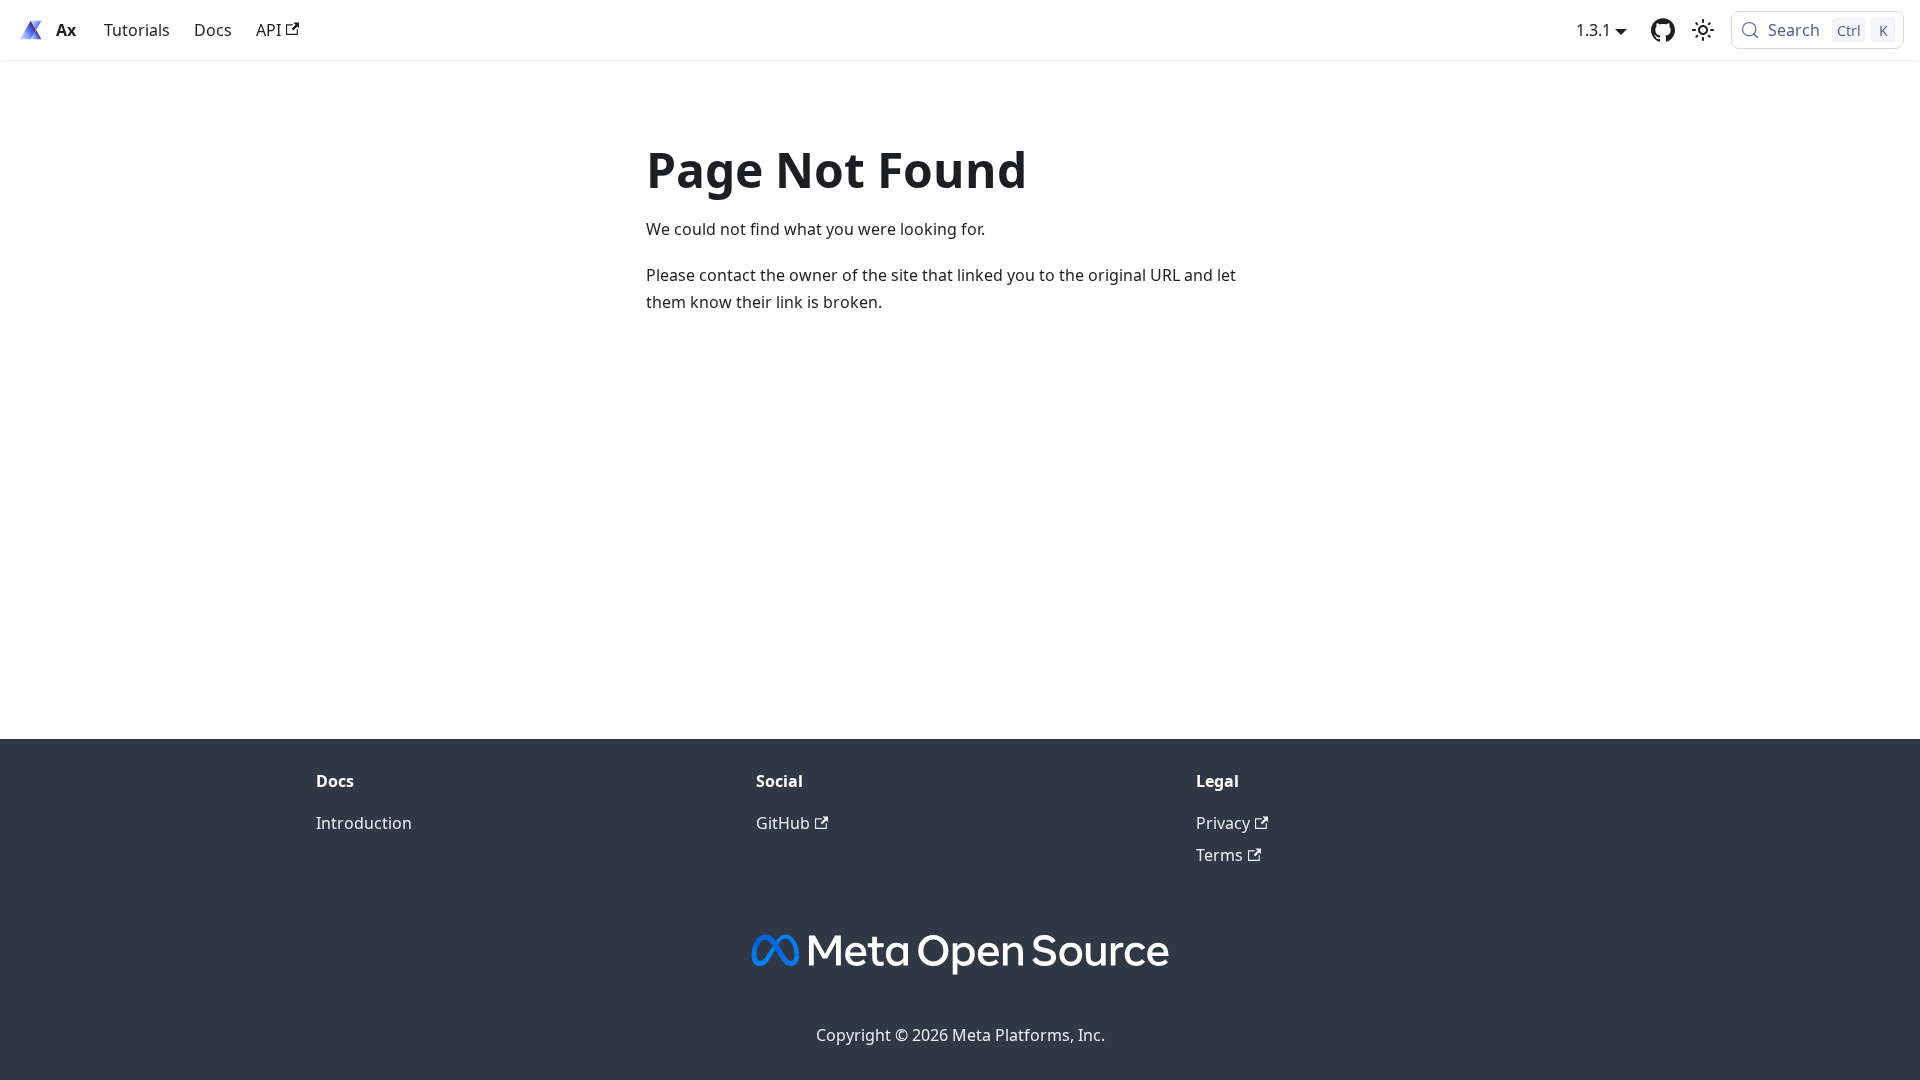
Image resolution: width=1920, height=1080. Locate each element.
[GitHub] (1663, 30)
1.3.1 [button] (1593, 30)
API (268, 30)
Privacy (1223, 823)
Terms (1219, 855)
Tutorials (137, 30)
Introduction (364, 823)
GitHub (783, 823)
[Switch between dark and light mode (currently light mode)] (1703, 30)
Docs (213, 30)
